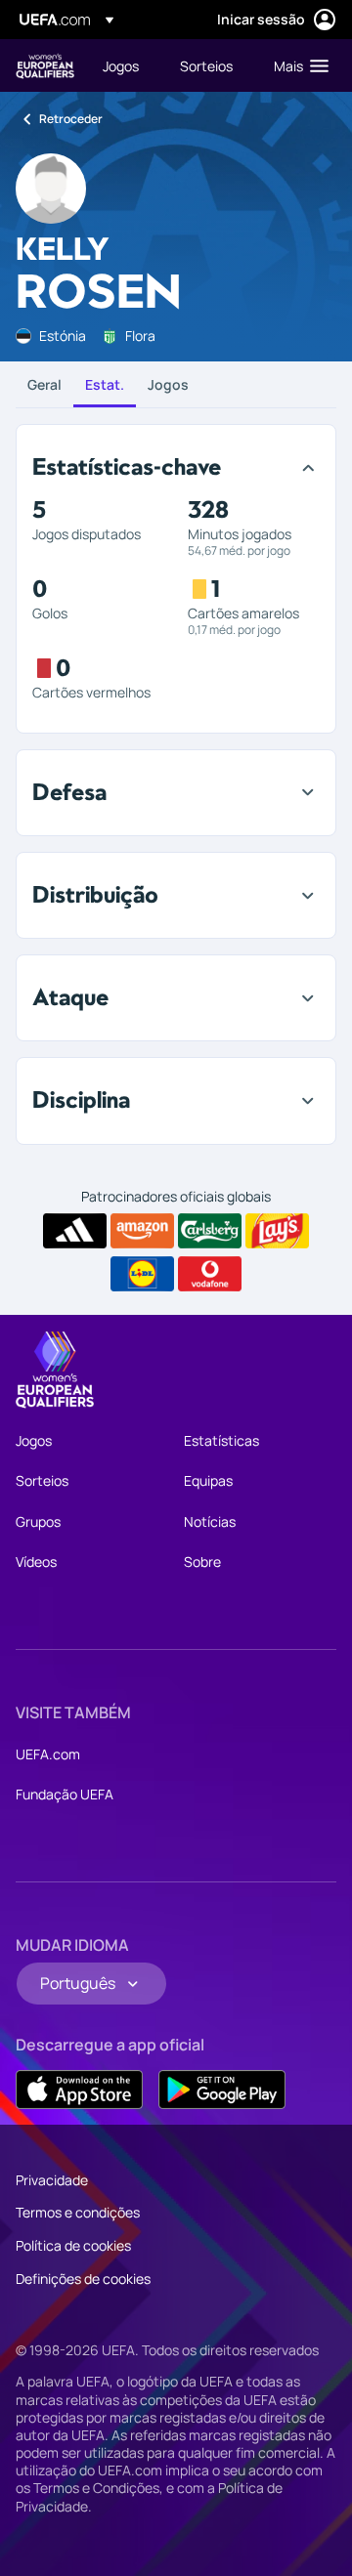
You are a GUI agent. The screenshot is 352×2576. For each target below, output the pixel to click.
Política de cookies (73, 2245)
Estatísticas (221, 1440)
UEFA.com (48, 1754)
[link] (121, 65)
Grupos (38, 1521)
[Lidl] (142, 1274)
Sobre (202, 1562)
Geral (44, 384)
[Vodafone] (210, 1274)
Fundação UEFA (65, 1794)
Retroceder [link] (71, 119)
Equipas (208, 1480)
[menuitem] (125, 65)
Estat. (105, 384)
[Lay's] (277, 1231)
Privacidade (52, 2180)
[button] (297, 65)
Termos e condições (78, 2212)
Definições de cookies (83, 2279)
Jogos (168, 384)
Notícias (210, 1521)
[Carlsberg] (210, 1231)
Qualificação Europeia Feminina (45, 66)
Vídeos (36, 1562)
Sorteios (42, 1480)
